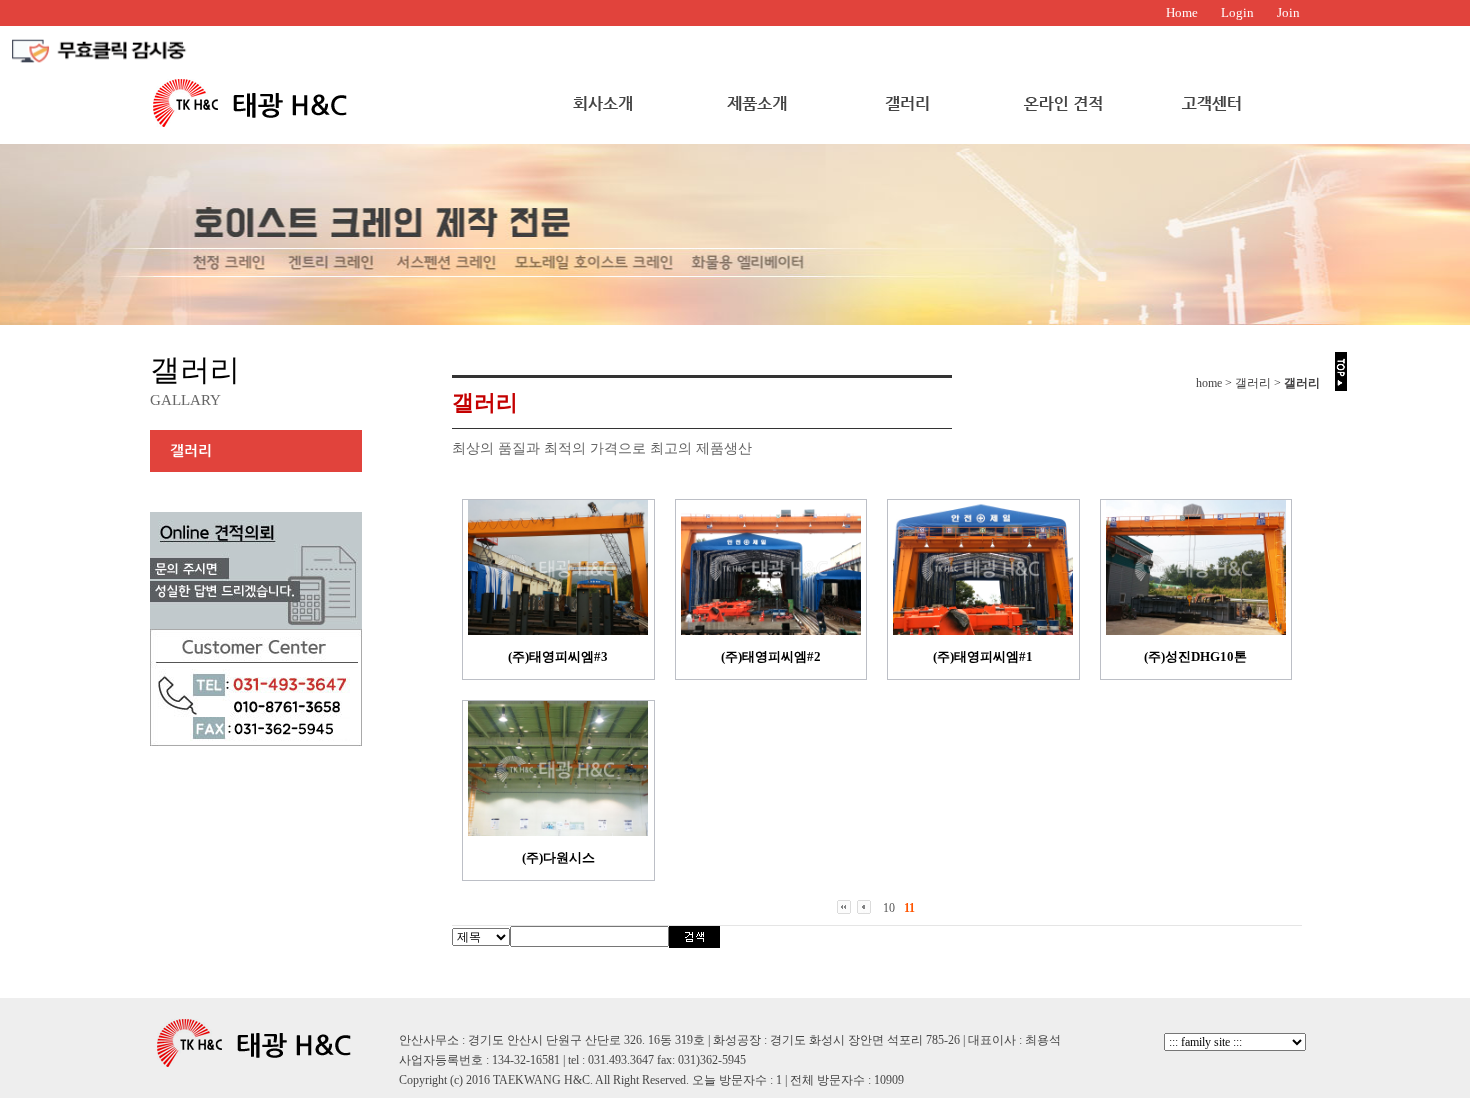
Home (1182, 12)
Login (1237, 12)
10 (889, 908)
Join (1288, 12)
